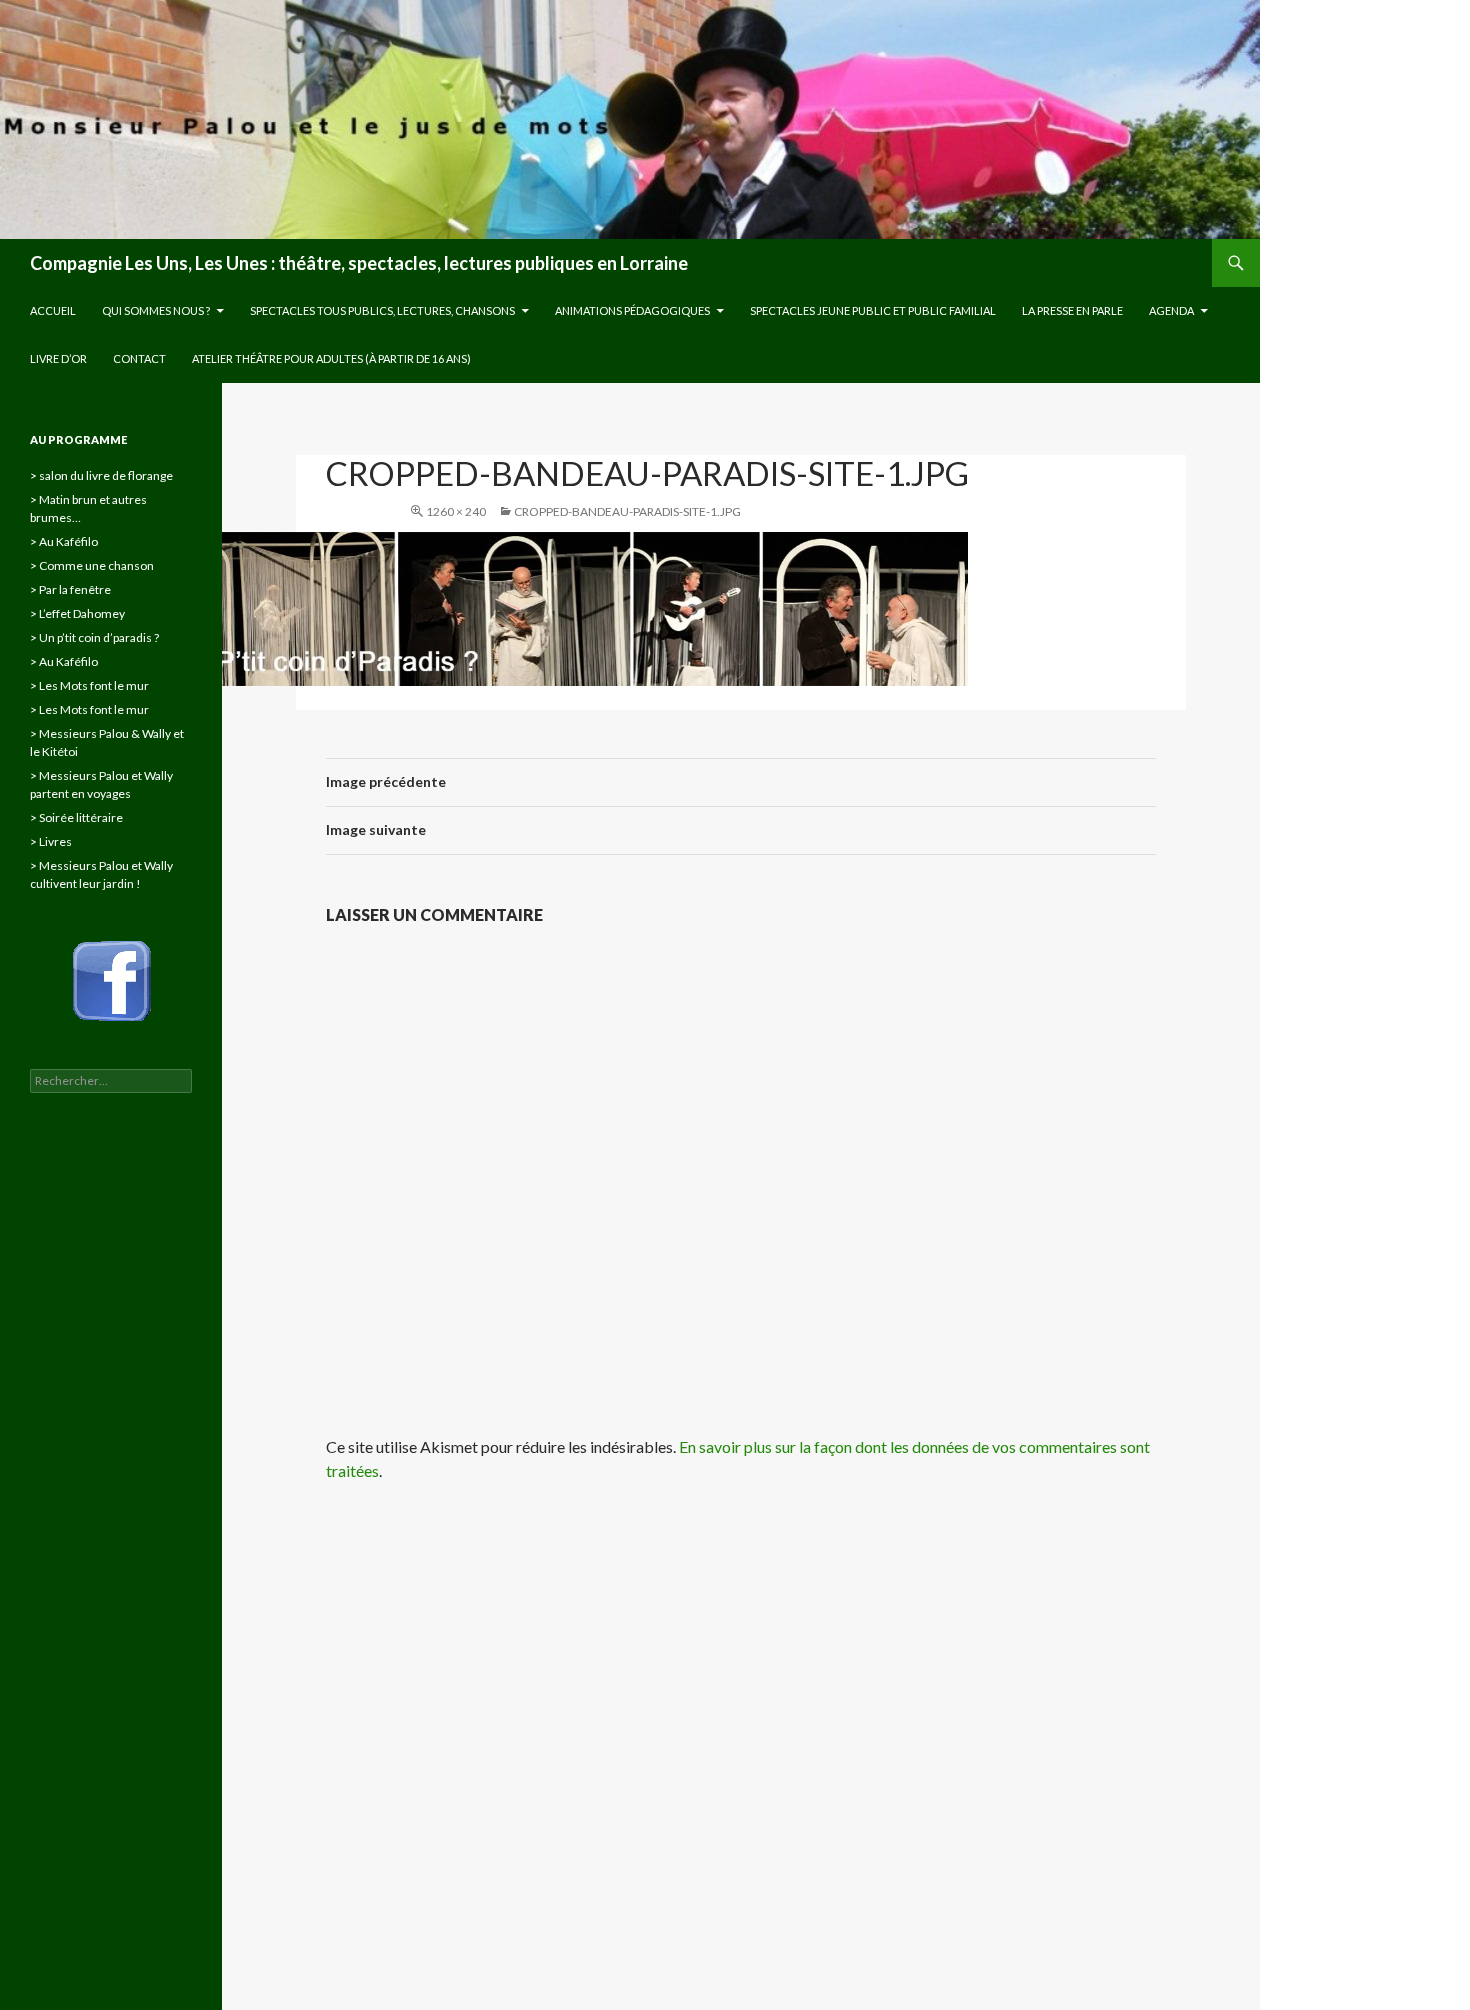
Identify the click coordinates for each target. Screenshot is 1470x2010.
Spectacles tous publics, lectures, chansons (382, 310)
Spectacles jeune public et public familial (873, 310)
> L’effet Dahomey (77, 613)
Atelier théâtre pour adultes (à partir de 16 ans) (331, 358)
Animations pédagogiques (632, 310)
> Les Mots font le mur (89, 685)
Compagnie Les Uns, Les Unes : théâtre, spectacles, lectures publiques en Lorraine (359, 263)
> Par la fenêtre (70, 589)
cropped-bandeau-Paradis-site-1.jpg (627, 511)
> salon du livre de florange (101, 475)
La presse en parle (1072, 310)
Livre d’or (58, 358)
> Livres (51, 841)
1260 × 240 (456, 511)
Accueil (53, 310)
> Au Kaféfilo (64, 541)
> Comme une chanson (92, 565)
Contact (139, 358)
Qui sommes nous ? (156, 310)
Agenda (1171, 310)
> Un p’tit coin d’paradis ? (94, 637)
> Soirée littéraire (76, 817)
